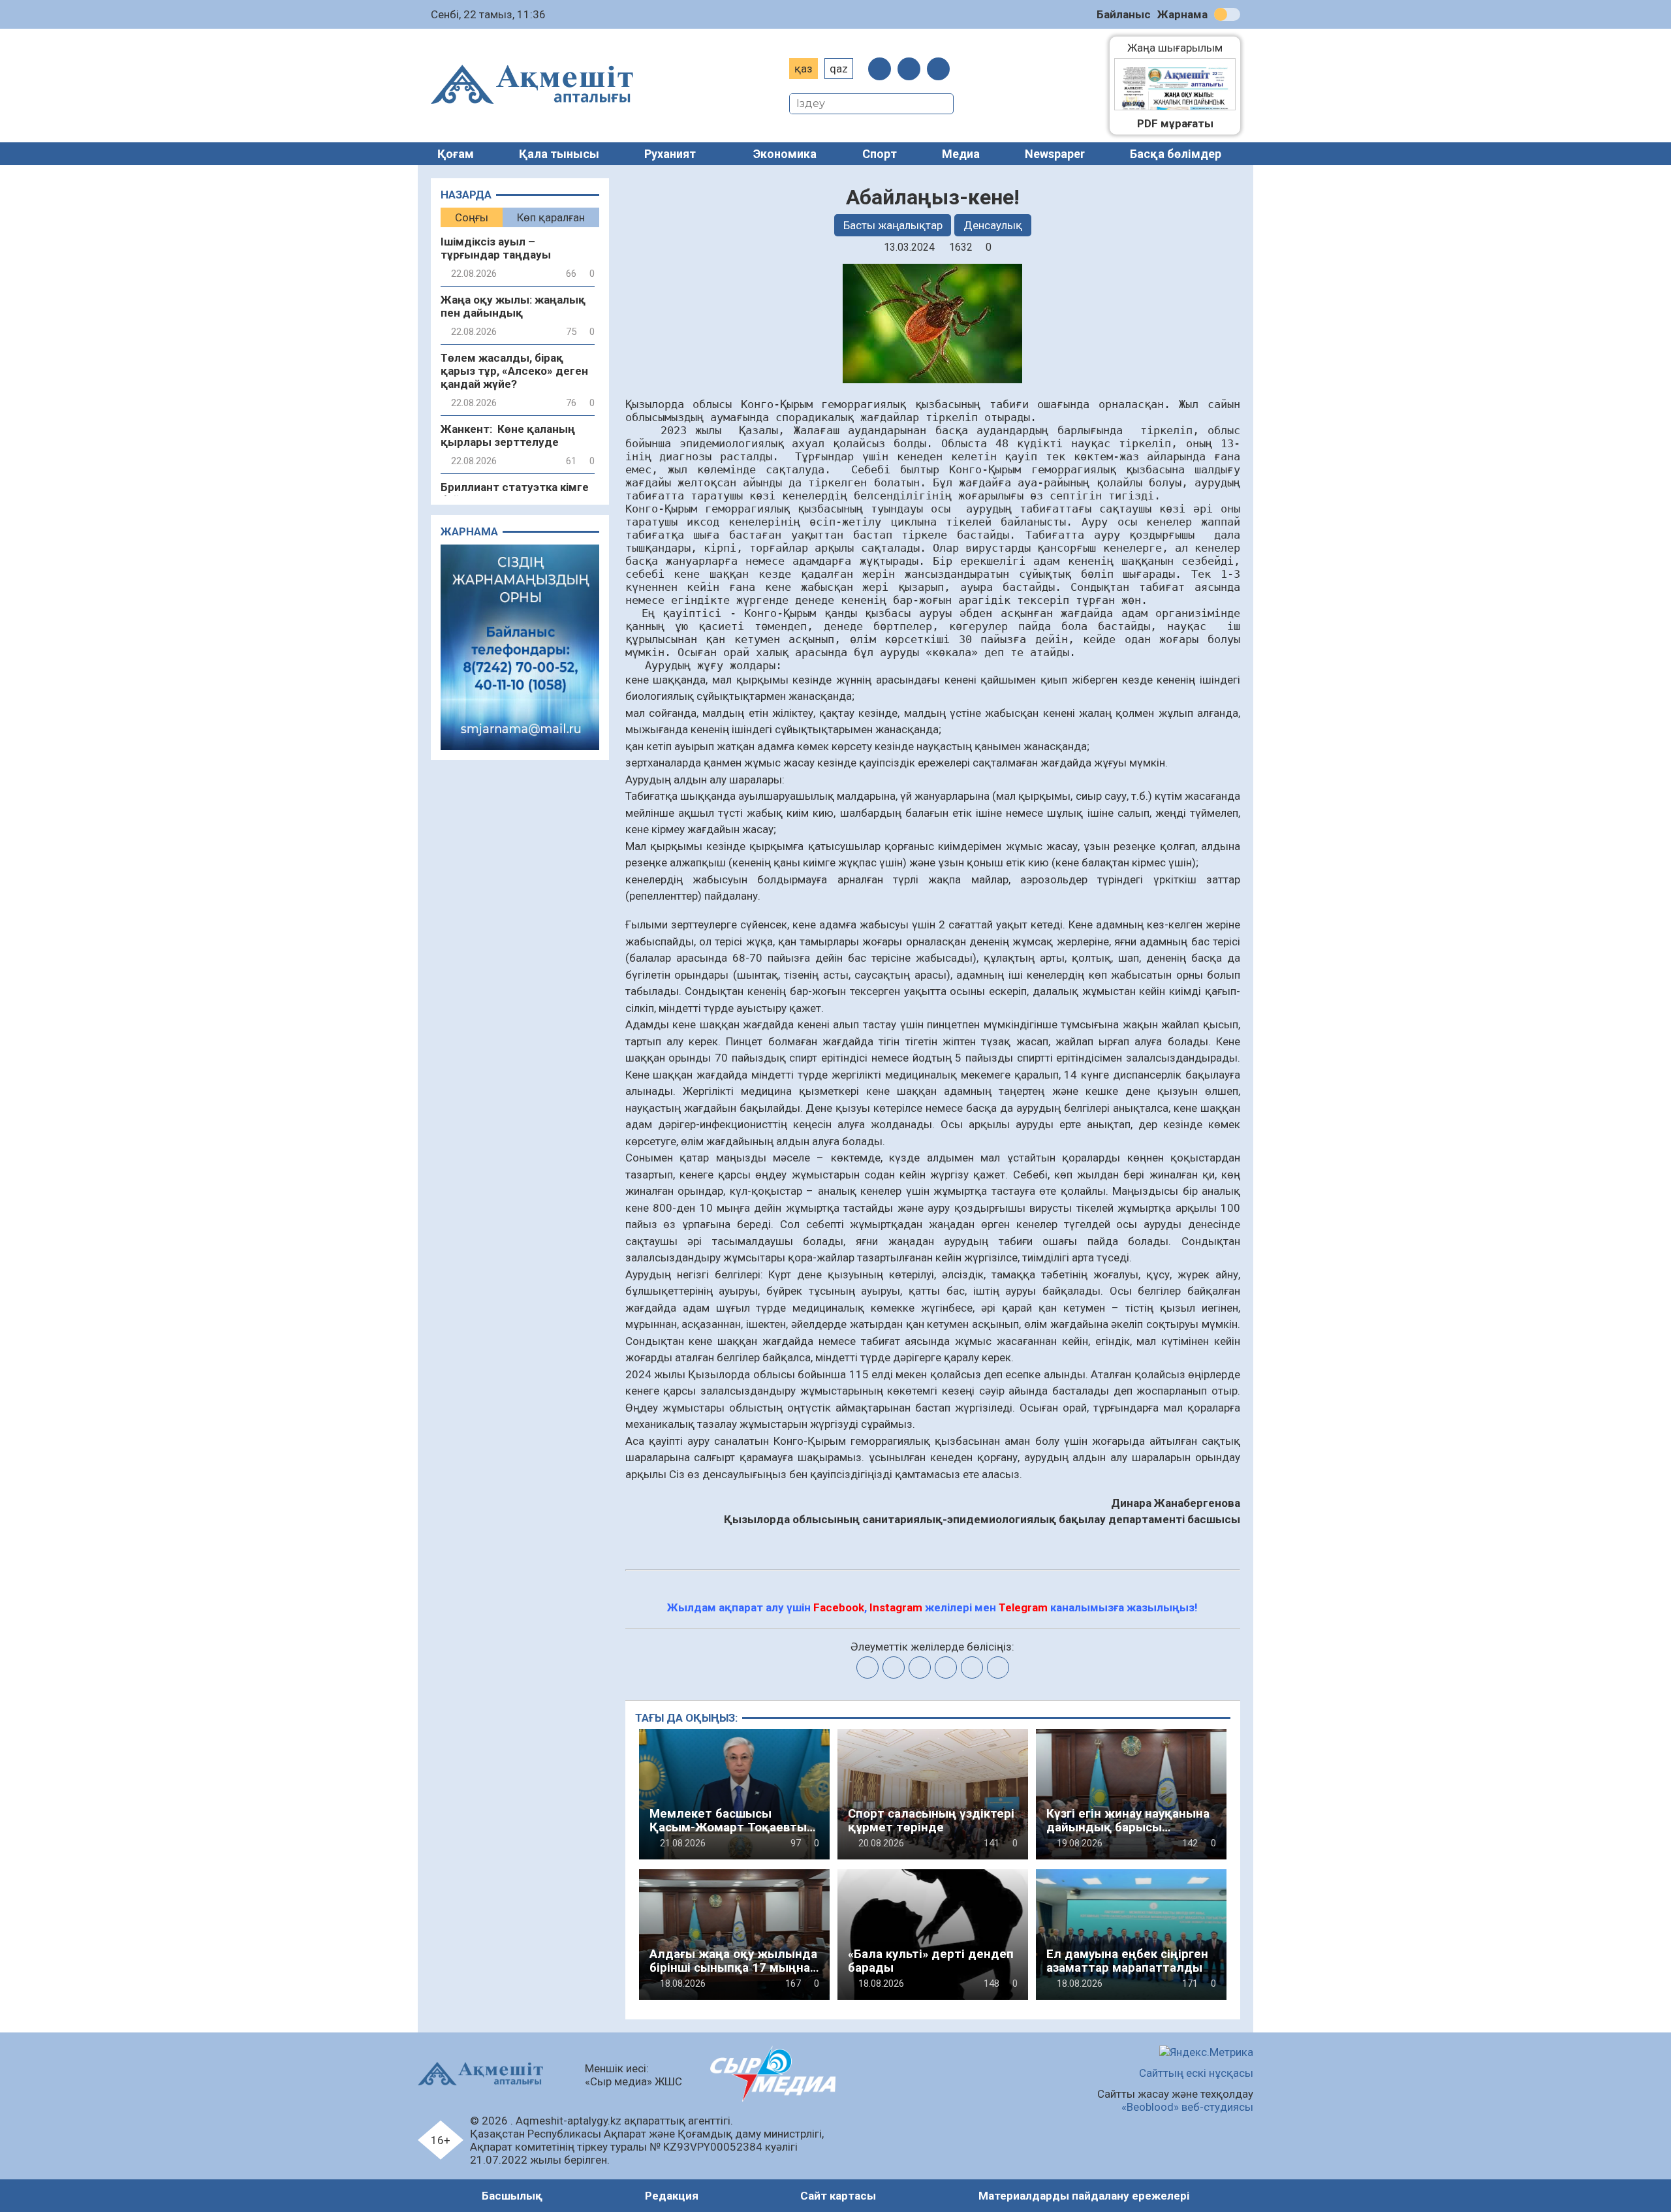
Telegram (1023, 1607)
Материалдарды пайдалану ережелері (1084, 2196)
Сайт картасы (838, 2196)
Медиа (961, 154)
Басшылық (512, 2196)
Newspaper (1055, 154)
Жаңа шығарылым (1181, 48)
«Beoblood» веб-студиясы (1187, 2107)
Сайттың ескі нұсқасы (1196, 2073)
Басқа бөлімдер (1176, 154)
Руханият (670, 154)
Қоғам (456, 154)
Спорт (880, 154)
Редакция (672, 2196)
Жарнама (1182, 14)
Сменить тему (1227, 14)
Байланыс (1124, 14)
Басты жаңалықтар (893, 225)
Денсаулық (993, 225)
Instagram (896, 1607)
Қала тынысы (559, 154)
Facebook (839, 1607)
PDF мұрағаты (1175, 123)
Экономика (785, 154)
